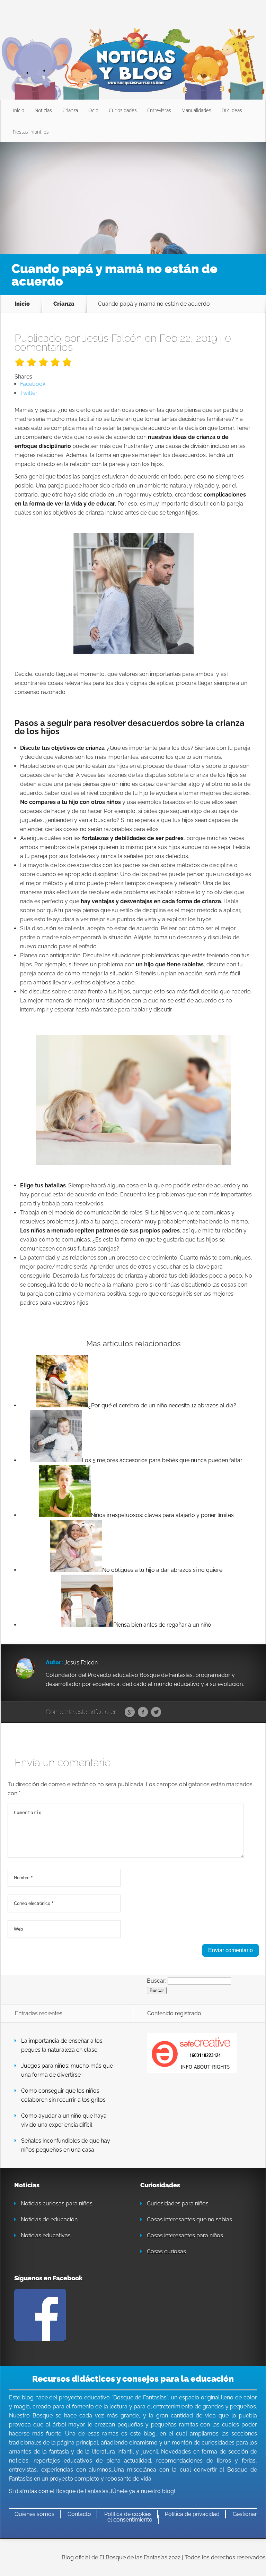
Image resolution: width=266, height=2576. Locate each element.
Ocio (93, 110)
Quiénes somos (34, 2514)
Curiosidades (123, 110)
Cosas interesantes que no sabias (189, 2219)
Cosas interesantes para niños (185, 2235)
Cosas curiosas (166, 2251)
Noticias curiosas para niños (57, 2204)
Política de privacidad (192, 2514)
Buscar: (157, 1981)
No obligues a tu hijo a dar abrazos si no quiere (162, 1570)
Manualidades (196, 110)
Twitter (156, 1712)
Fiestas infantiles (31, 132)
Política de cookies (128, 2514)
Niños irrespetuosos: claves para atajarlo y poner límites (162, 1515)
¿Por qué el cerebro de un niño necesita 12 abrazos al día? (162, 1405)
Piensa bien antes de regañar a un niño (162, 1625)
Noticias (43, 110)
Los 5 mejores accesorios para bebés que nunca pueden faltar (162, 1460)
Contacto (79, 2514)
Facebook (143, 1712)
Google (130, 1712)
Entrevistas (159, 110)
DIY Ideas (232, 110)
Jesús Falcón (112, 338)
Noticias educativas (46, 2235)
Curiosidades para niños (178, 2204)
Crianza (70, 110)
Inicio (19, 110)
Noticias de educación (49, 2219)
